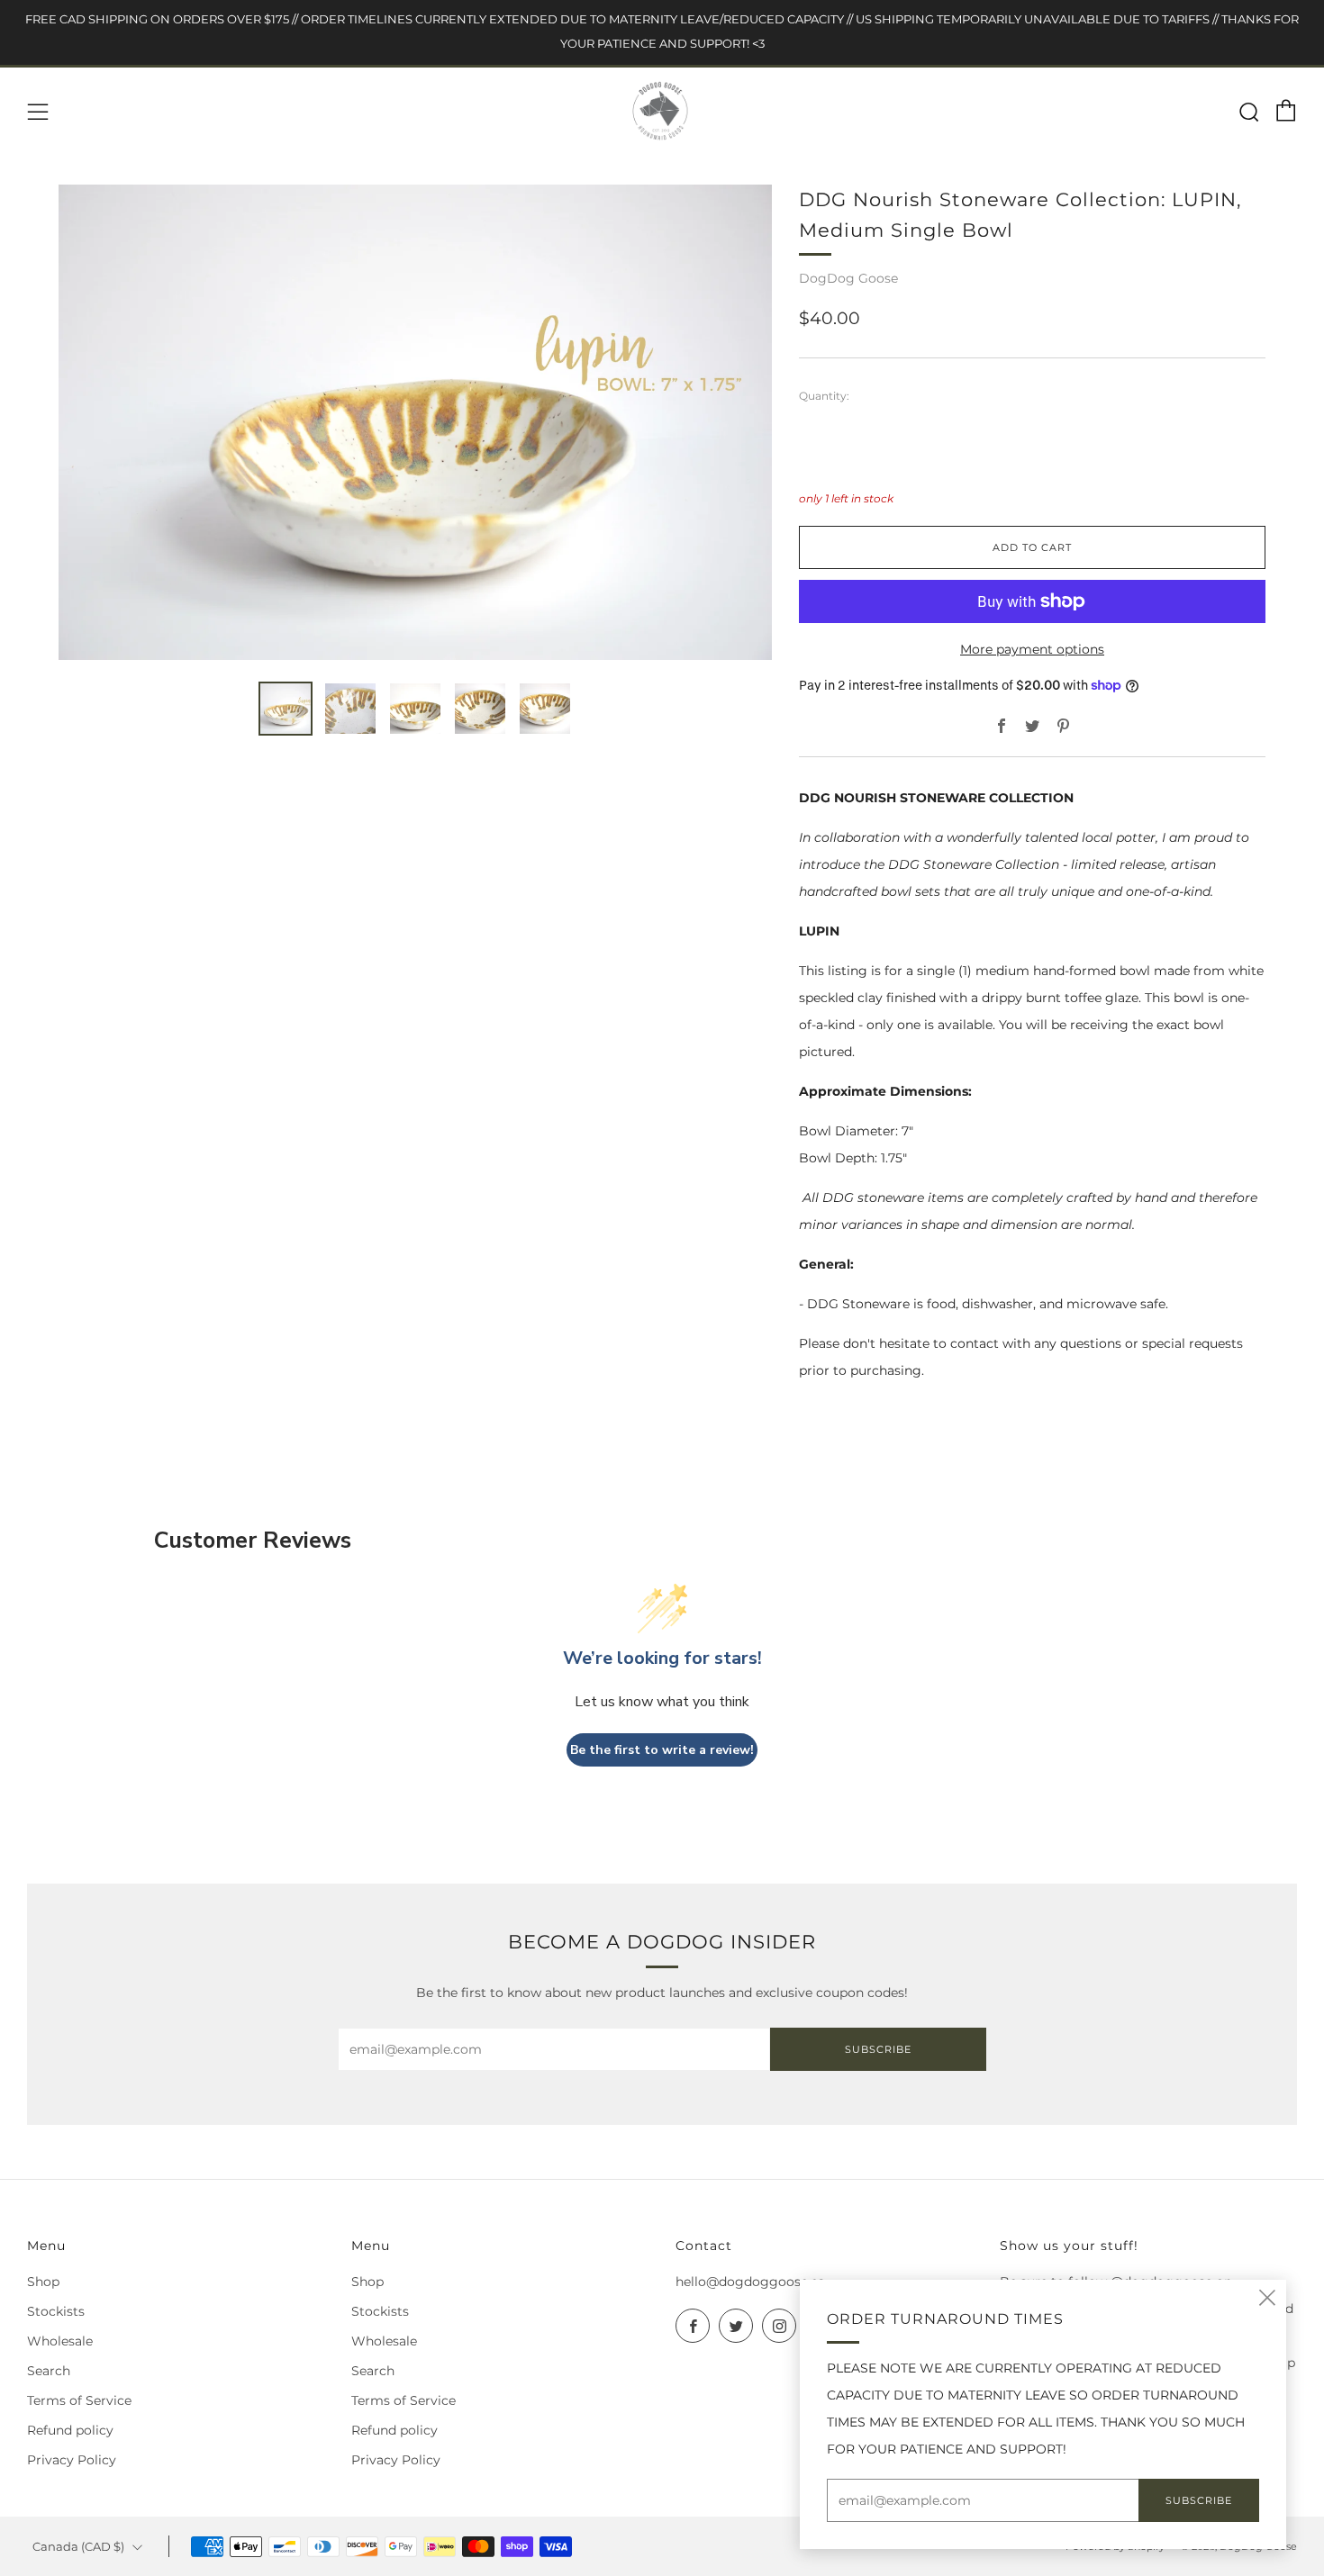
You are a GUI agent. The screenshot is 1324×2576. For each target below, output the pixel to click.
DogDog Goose (848, 278)
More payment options (1032, 649)
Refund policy (70, 2430)
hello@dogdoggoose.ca (750, 2282)
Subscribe (878, 2049)
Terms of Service (79, 2400)
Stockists (56, 2311)
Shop (43, 2282)
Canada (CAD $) (78, 2547)
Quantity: (824, 396)
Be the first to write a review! (662, 1750)
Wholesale (60, 2341)
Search (49, 2371)
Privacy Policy (72, 2460)
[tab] (286, 709)
